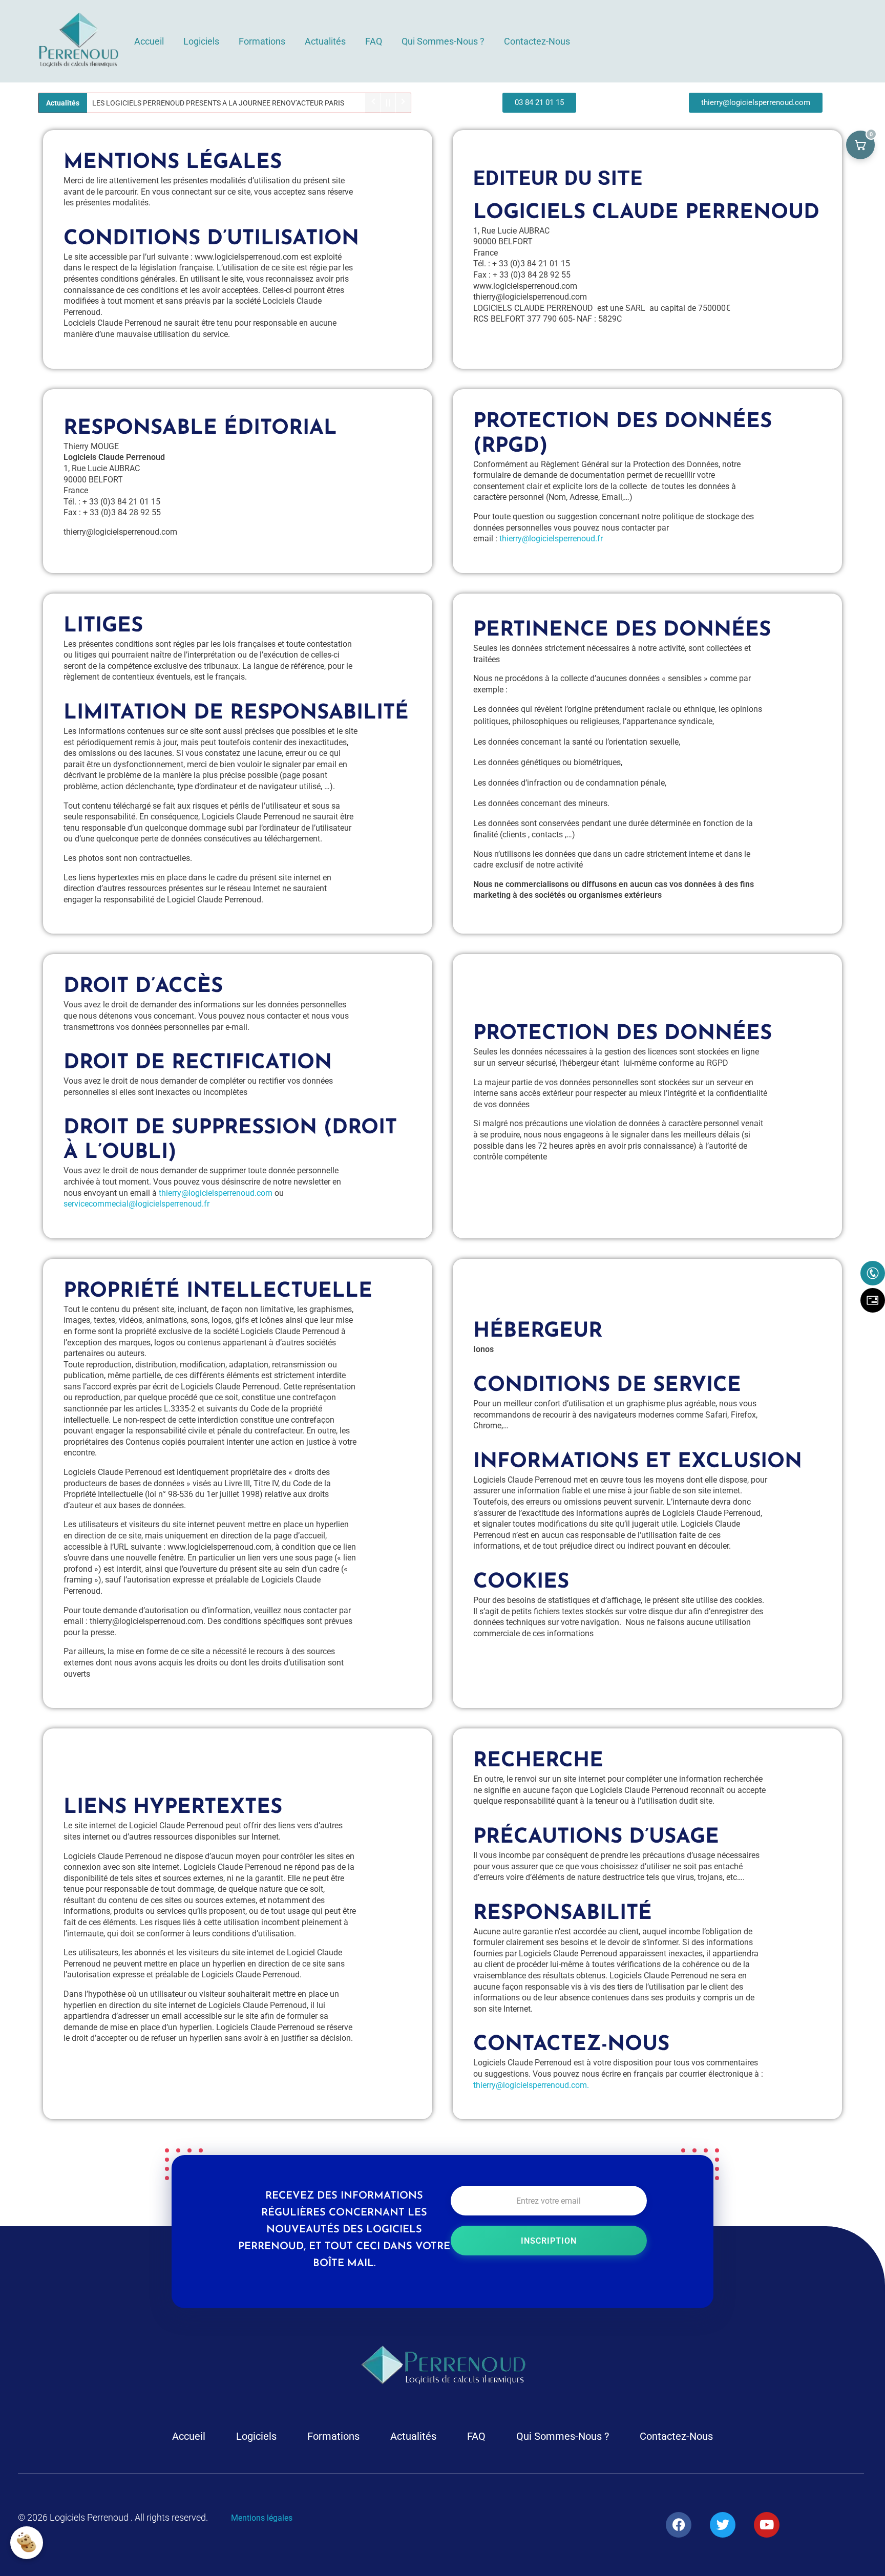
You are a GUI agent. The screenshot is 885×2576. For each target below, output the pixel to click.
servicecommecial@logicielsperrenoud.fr (136, 1204)
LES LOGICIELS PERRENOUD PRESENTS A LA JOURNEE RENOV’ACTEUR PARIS (218, 103)
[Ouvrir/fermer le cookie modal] (27, 2543)
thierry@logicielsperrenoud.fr (551, 539)
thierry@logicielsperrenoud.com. (531, 2085)
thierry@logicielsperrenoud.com (216, 1193)
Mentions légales (262, 2518)
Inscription (549, 2241)
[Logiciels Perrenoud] (78, 39)
